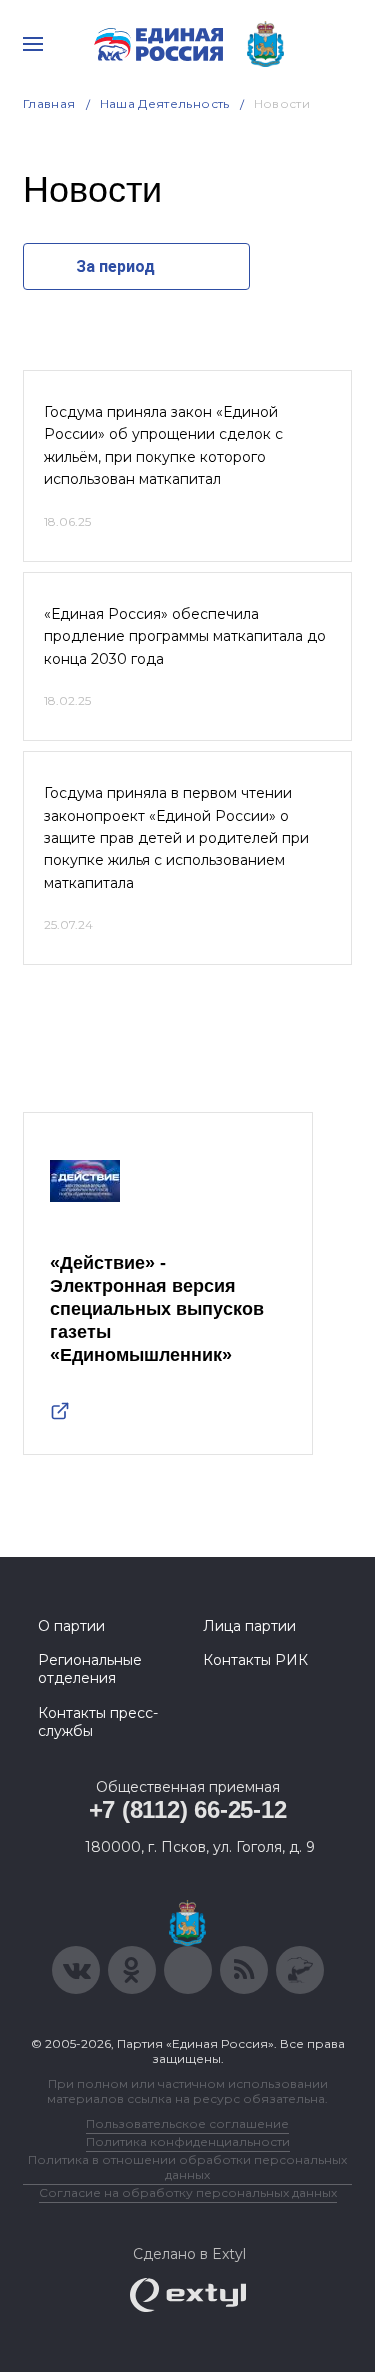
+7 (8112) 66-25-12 (188, 1809)
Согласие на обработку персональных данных (188, 2192)
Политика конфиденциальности (188, 2141)
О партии (71, 1626)
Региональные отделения (90, 1669)
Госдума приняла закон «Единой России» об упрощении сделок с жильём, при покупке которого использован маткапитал (163, 445)
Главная (49, 103)
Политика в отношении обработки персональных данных (187, 2167)
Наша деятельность (165, 103)
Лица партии (249, 1626)
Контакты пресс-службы (98, 1722)
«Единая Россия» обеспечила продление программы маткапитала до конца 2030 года (185, 636)
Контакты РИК (255, 1660)
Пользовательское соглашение (187, 2123)
